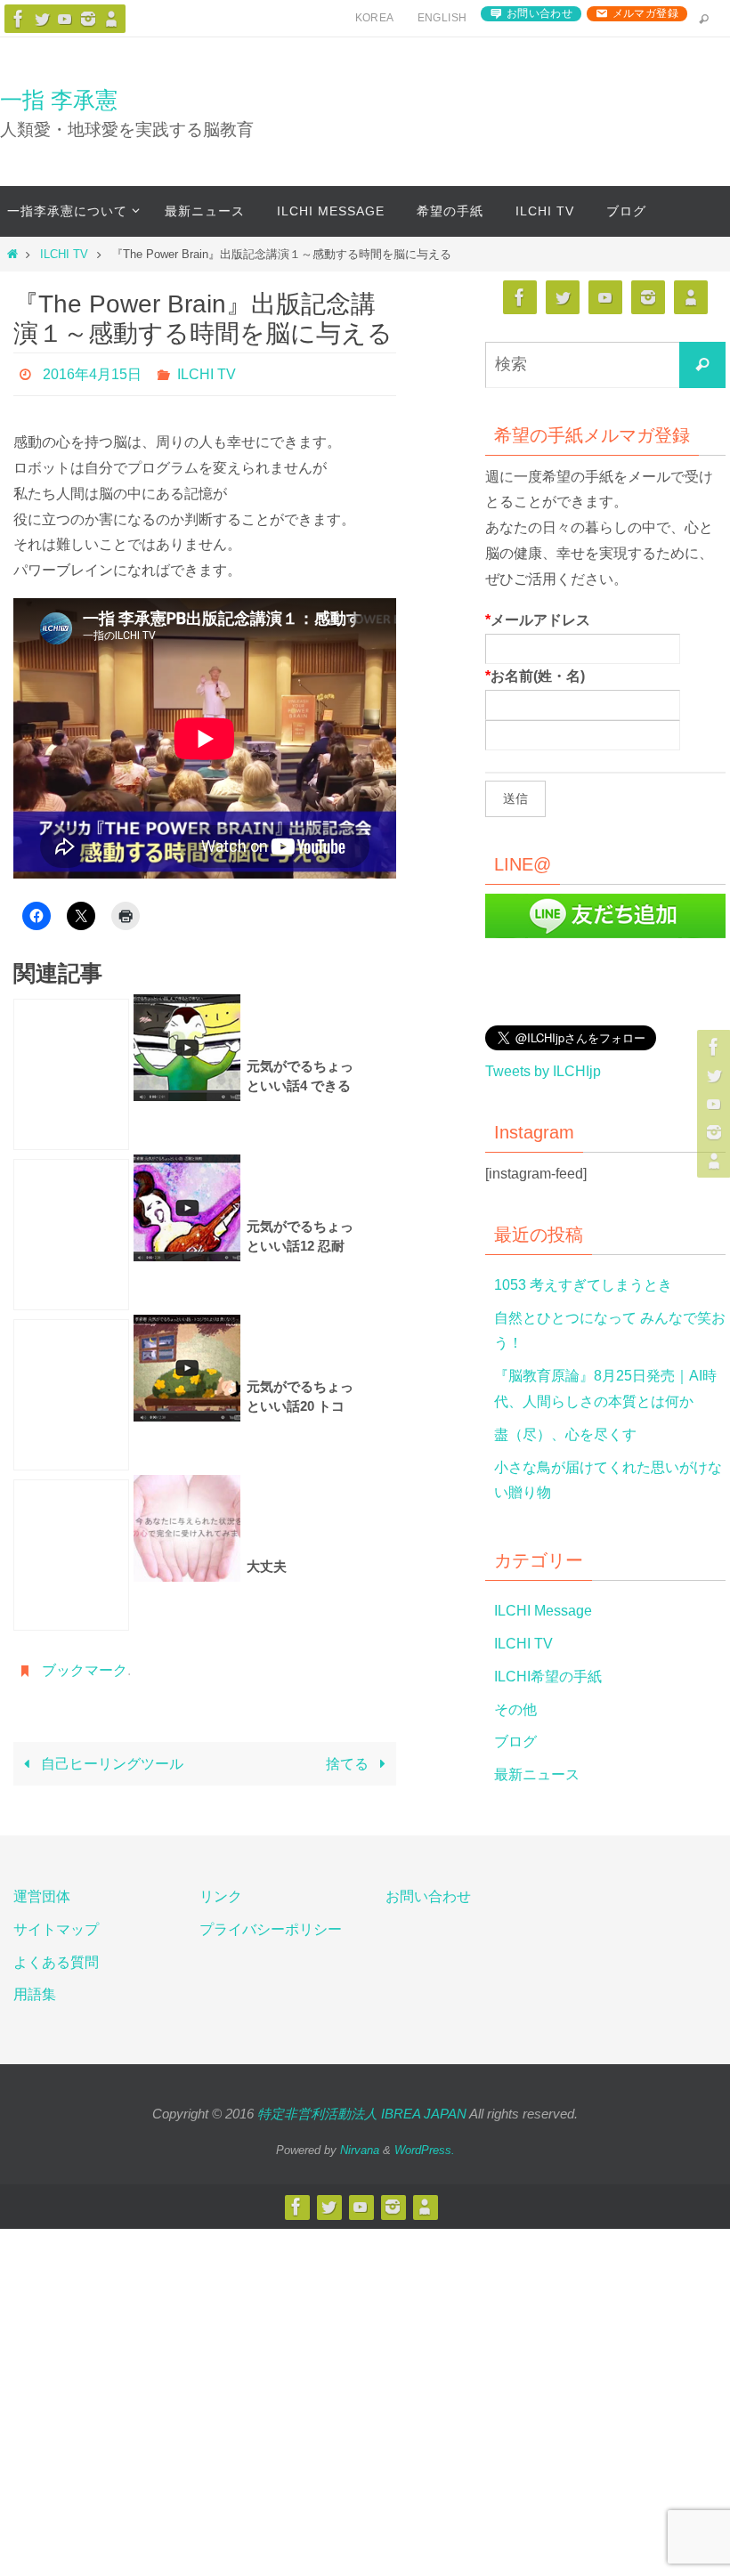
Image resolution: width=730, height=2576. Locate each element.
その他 (515, 1709)
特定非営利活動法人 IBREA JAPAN (362, 2114)
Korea (375, 18)
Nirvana (360, 2150)
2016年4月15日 (92, 372)
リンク (221, 1896)
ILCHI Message (543, 1611)
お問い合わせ (539, 13)
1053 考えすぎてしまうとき (583, 1285)
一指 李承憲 (59, 100)
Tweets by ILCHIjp (543, 1071)
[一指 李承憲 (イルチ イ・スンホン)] (88, 19)
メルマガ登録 (645, 13)
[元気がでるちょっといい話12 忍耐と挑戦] (71, 1230)
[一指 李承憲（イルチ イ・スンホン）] (19, 19)
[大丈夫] (71, 1551)
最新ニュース (537, 1774)
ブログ (515, 1742)
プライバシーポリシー (271, 1929)
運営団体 (42, 1896)
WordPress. (425, 2150)
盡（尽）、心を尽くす (565, 1434)
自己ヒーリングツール (110, 1754)
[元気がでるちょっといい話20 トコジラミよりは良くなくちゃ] (71, 1390)
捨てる (349, 1754)
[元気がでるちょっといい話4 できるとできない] (71, 1070)
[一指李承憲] (111, 19)
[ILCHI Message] (65, 19)
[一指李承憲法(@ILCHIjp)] (42, 19)
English (442, 18)
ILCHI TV (64, 254)
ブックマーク (85, 1663)
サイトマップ (56, 1929)
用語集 (35, 1994)
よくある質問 (56, 1962)
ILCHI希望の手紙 (548, 1677)
